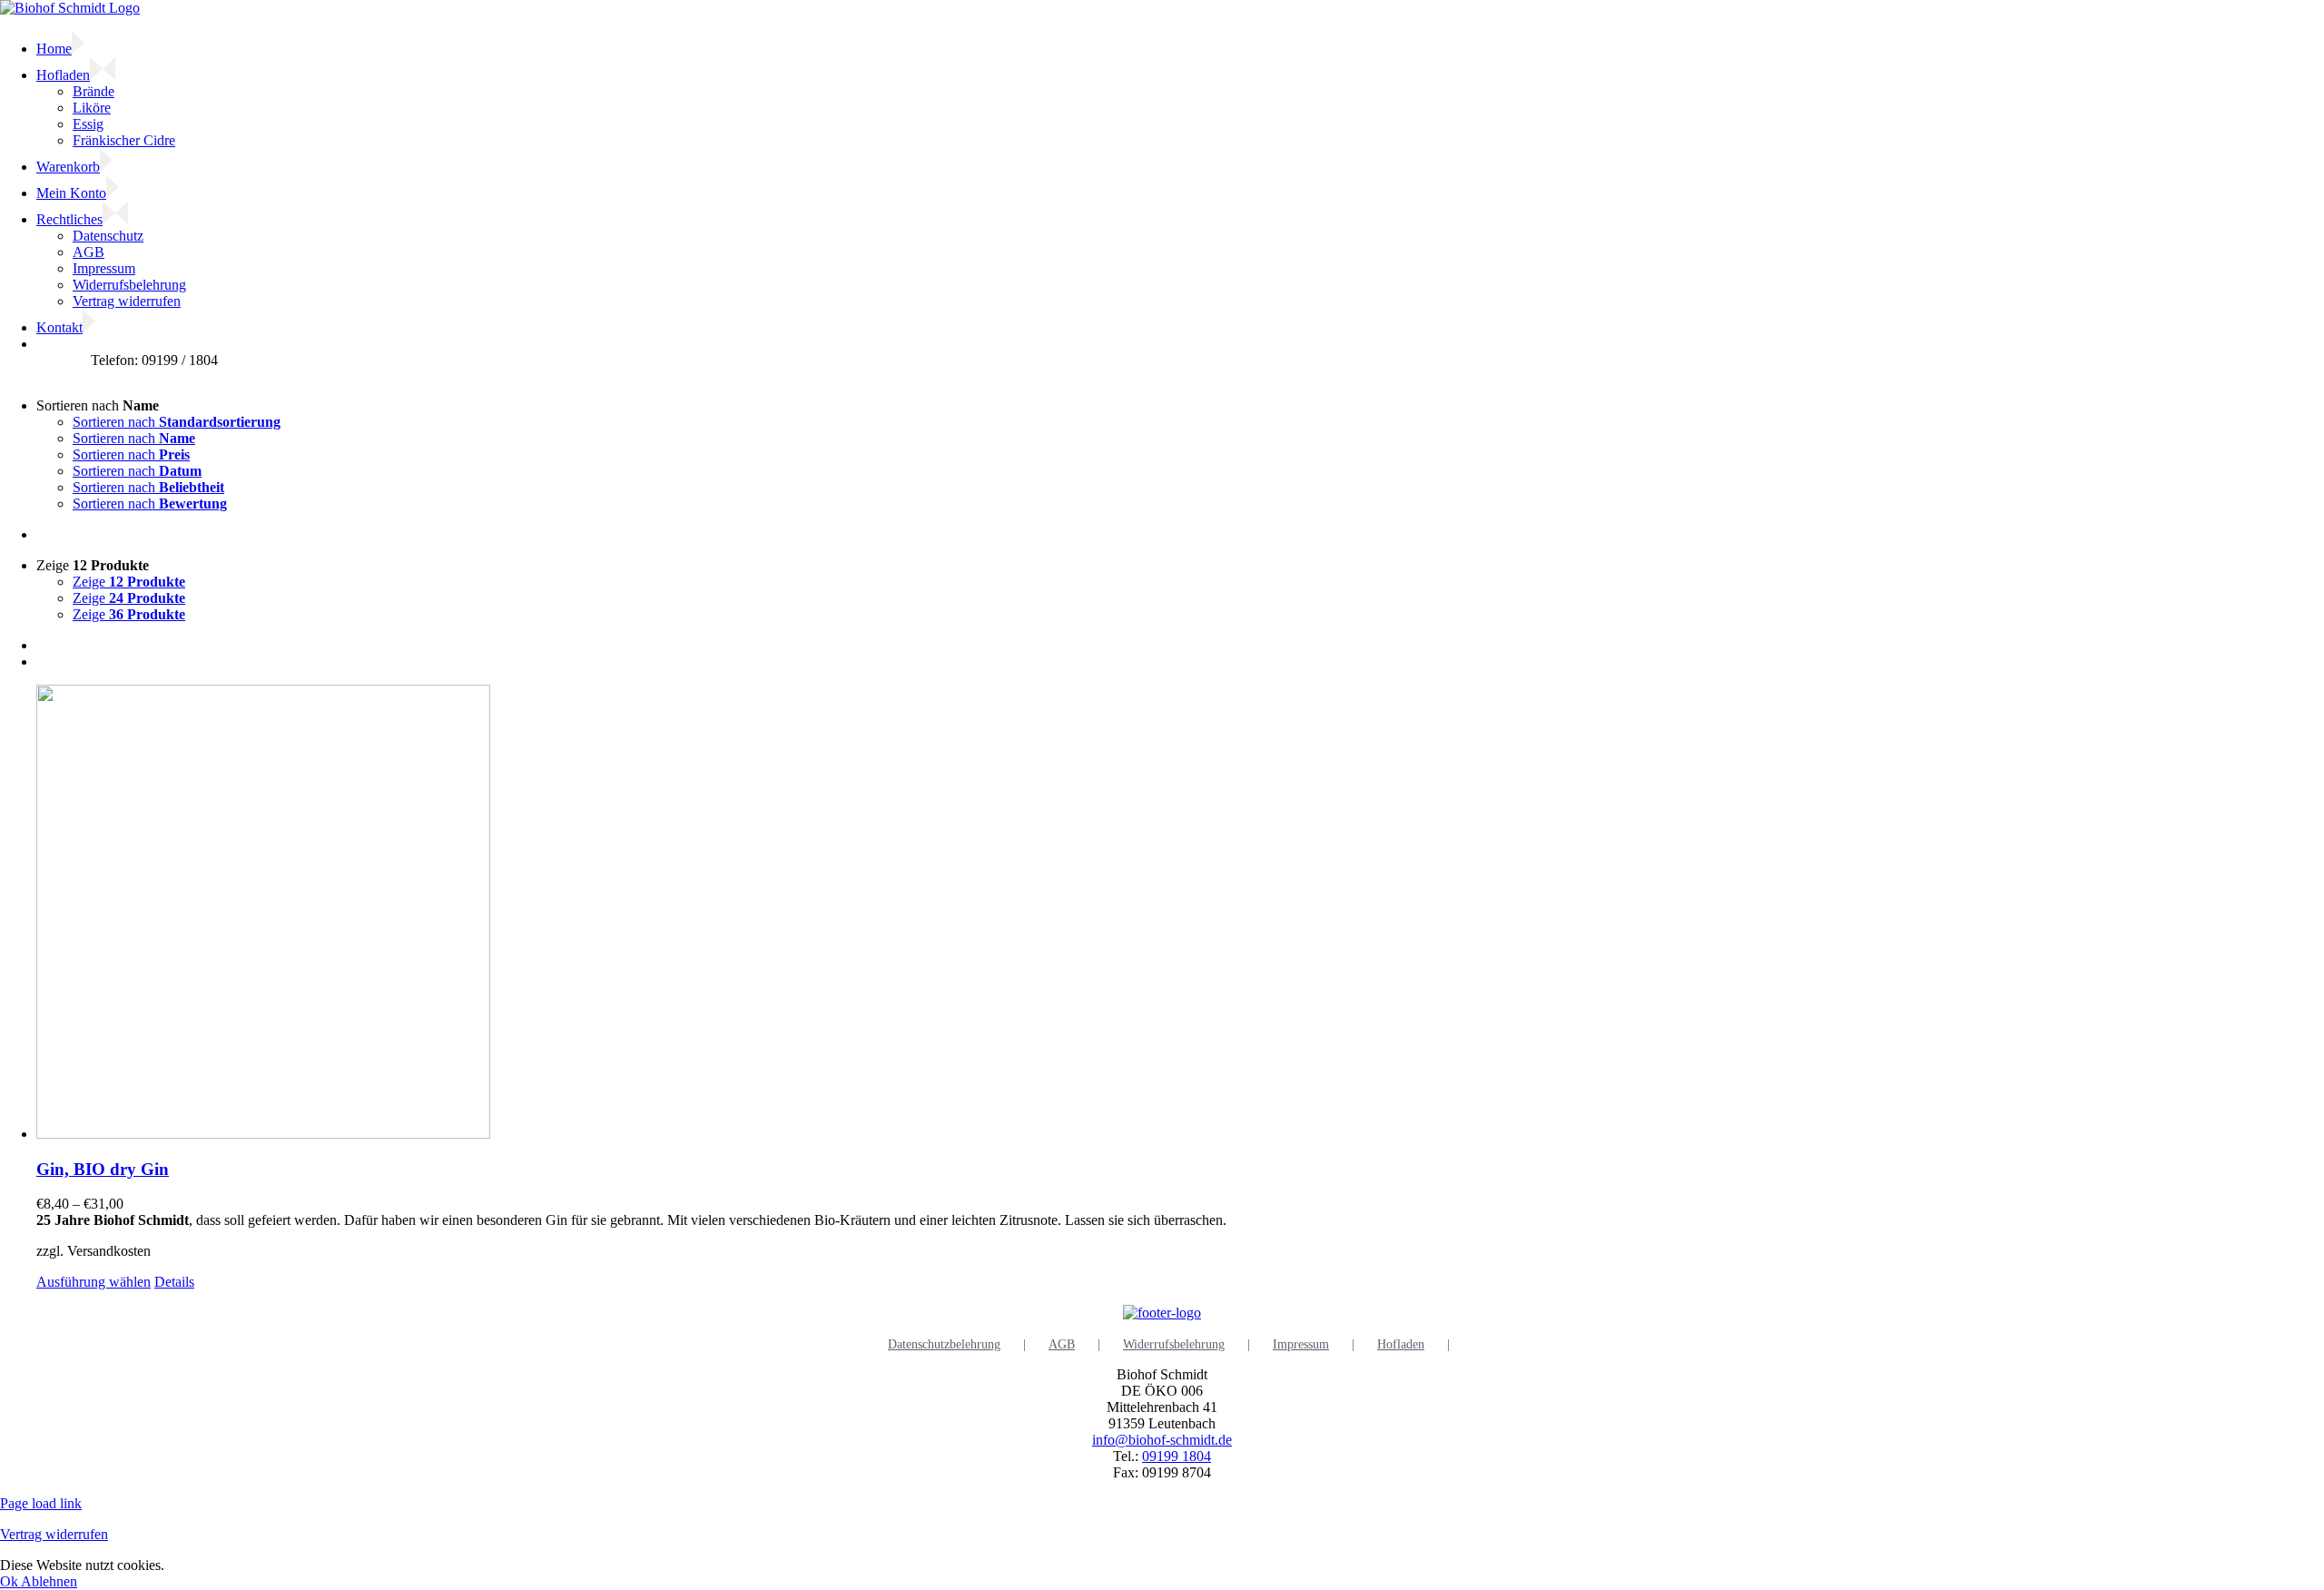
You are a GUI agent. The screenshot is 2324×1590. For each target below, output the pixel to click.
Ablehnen (49, 1581)
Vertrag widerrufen (54, 1534)
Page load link (41, 1503)
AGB (1062, 1344)
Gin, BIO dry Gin (103, 1169)
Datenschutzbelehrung (944, 1344)
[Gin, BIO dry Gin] (1180, 914)
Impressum (1301, 1344)
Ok (10, 1581)
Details (174, 1282)
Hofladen (1401, 1344)
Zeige (129, 582)
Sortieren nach (177, 422)
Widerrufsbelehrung (1174, 1344)
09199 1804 (1177, 1456)
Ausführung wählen (94, 1282)
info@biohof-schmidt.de (1162, 1440)
